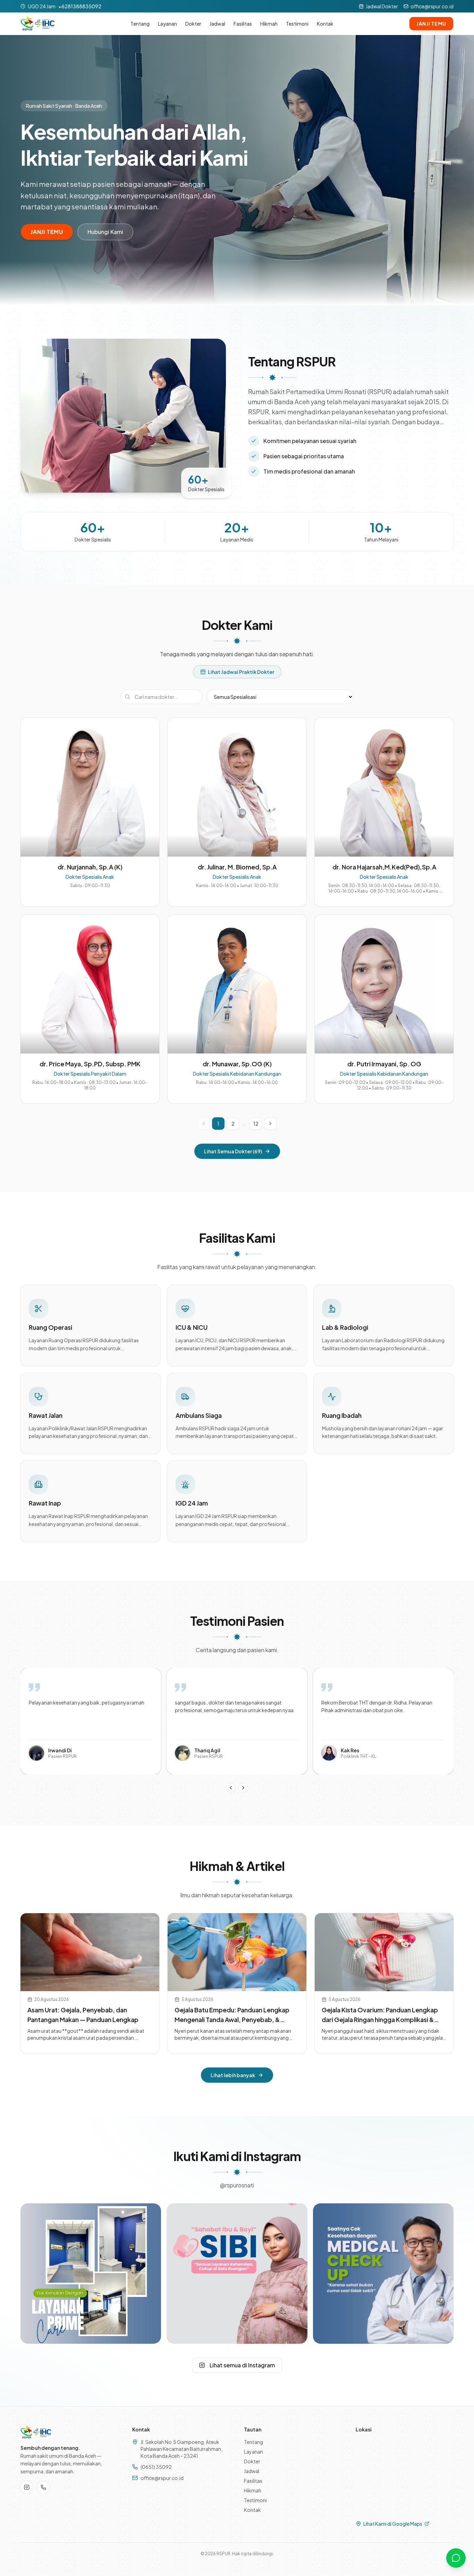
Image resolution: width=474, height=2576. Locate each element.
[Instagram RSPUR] (27, 2487)
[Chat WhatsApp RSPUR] (456, 2558)
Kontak (325, 24)
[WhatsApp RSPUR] (43, 2487)
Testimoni (297, 24)
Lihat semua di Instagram (242, 2365)
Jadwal (217, 24)
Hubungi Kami (105, 232)
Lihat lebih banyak (233, 2075)
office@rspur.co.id (432, 6)
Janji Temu (431, 24)
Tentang (140, 24)
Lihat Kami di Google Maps (393, 2524)
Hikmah (269, 24)
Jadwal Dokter (382, 6)
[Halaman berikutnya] (270, 1124)
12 (256, 1124)
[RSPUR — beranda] (37, 24)
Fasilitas (243, 24)
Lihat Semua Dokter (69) (233, 1151)
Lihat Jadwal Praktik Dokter (241, 672)
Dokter (193, 24)
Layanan (167, 24)
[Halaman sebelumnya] (204, 1124)
